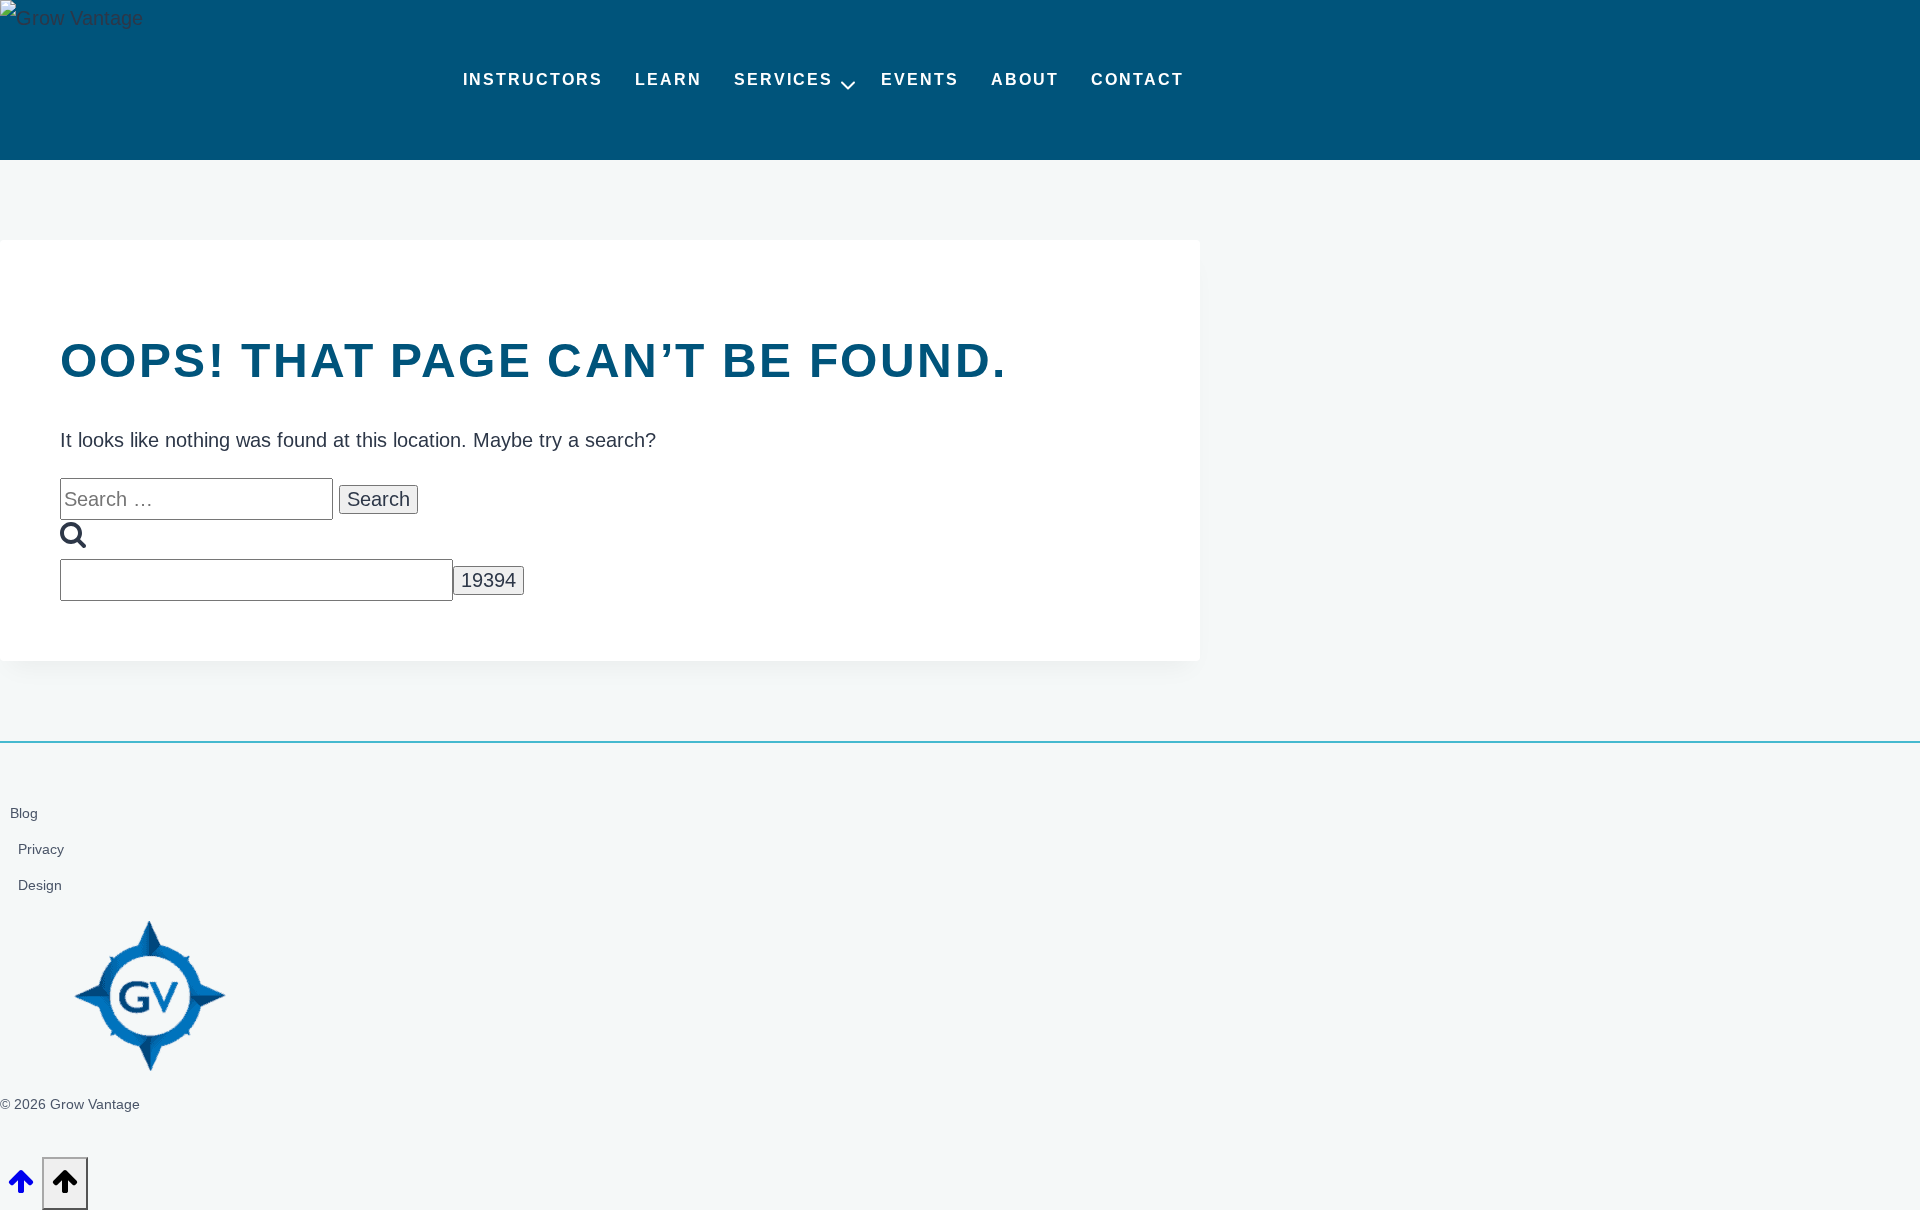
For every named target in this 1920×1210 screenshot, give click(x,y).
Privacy (41, 849)
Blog (24, 813)
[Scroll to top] (21, 1188)
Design (40, 885)
